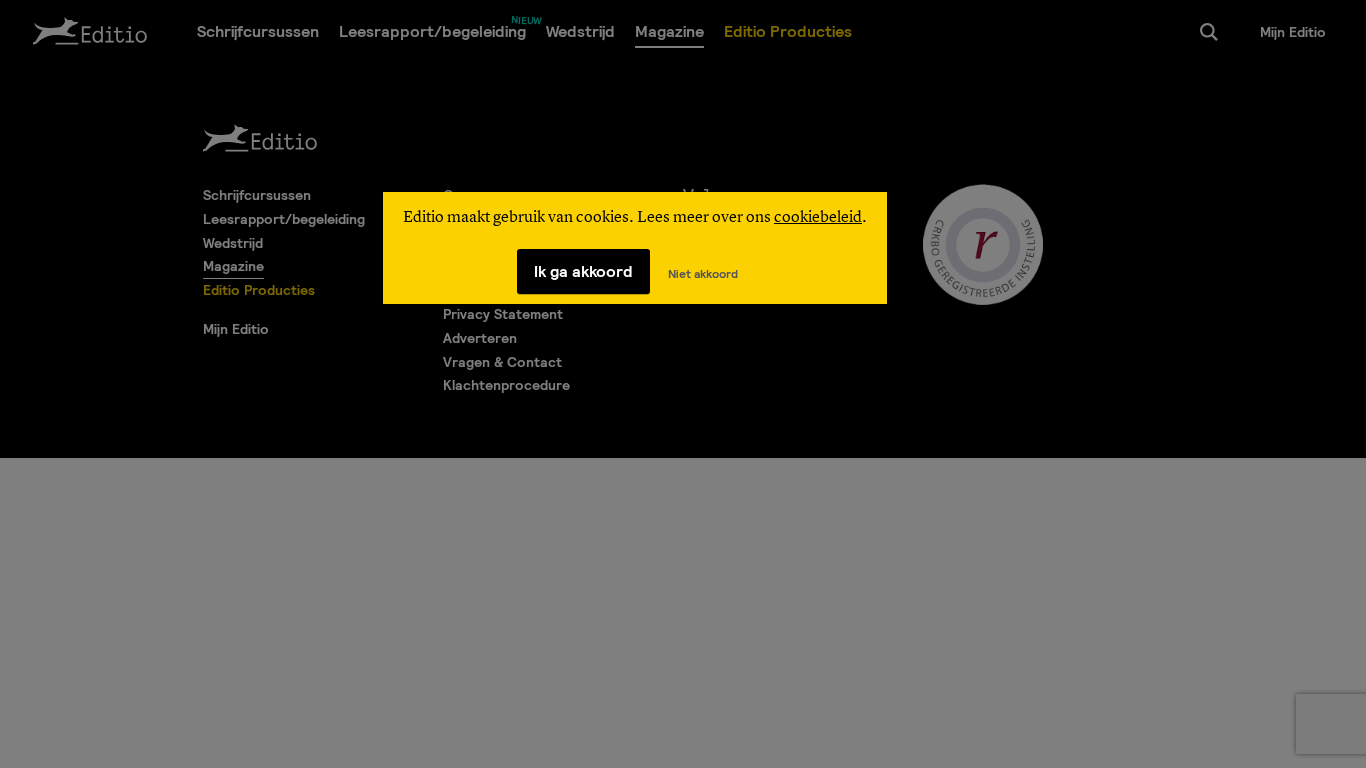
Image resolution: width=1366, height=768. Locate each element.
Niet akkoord (703, 274)
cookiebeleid (818, 218)
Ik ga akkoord (583, 271)
